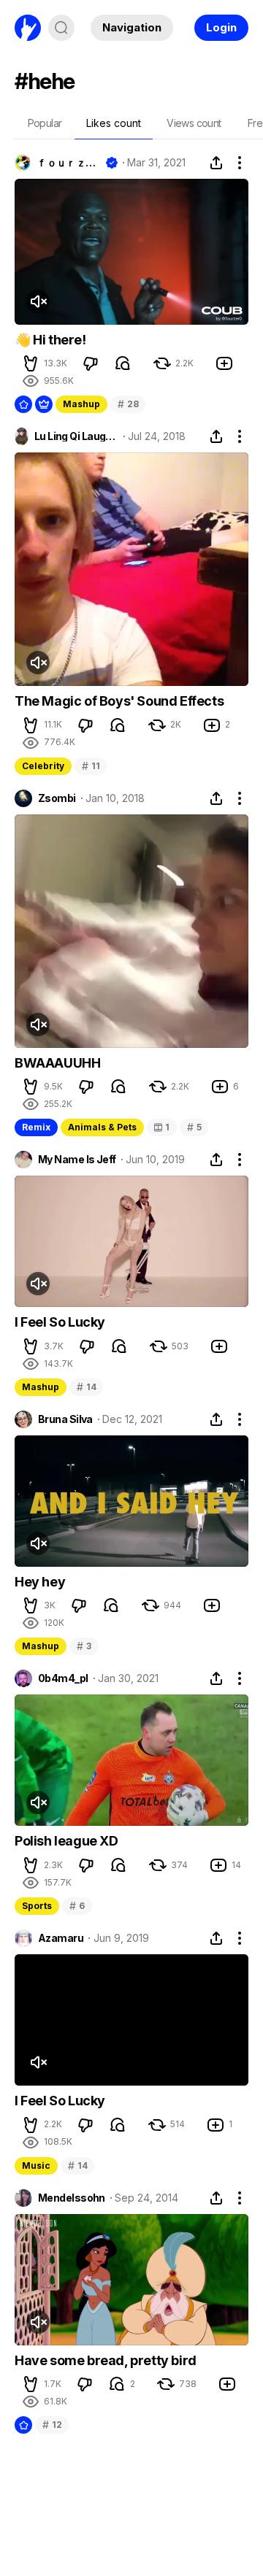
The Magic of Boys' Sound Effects (119, 701)
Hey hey (40, 1582)
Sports (37, 1906)
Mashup (81, 404)
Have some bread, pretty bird (106, 2360)
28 (128, 404)
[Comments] (123, 363)
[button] (31, 363)
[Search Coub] (61, 28)
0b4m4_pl (63, 1678)
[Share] (216, 163)
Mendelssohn (72, 2198)
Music (36, 2166)
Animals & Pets (102, 1127)
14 (86, 1387)
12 (52, 2425)
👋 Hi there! (50, 340)
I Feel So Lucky (60, 1322)
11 (91, 766)
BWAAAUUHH (57, 1063)
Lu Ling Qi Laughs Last (76, 436)
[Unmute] (38, 301)
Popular (45, 123)
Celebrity (43, 766)
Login (221, 27)
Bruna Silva (65, 1419)
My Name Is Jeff (77, 1160)
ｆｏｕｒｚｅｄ (68, 163)
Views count (194, 123)
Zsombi (57, 798)
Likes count (114, 123)
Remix (36, 1127)
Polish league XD (66, 1841)
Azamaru (61, 1938)
